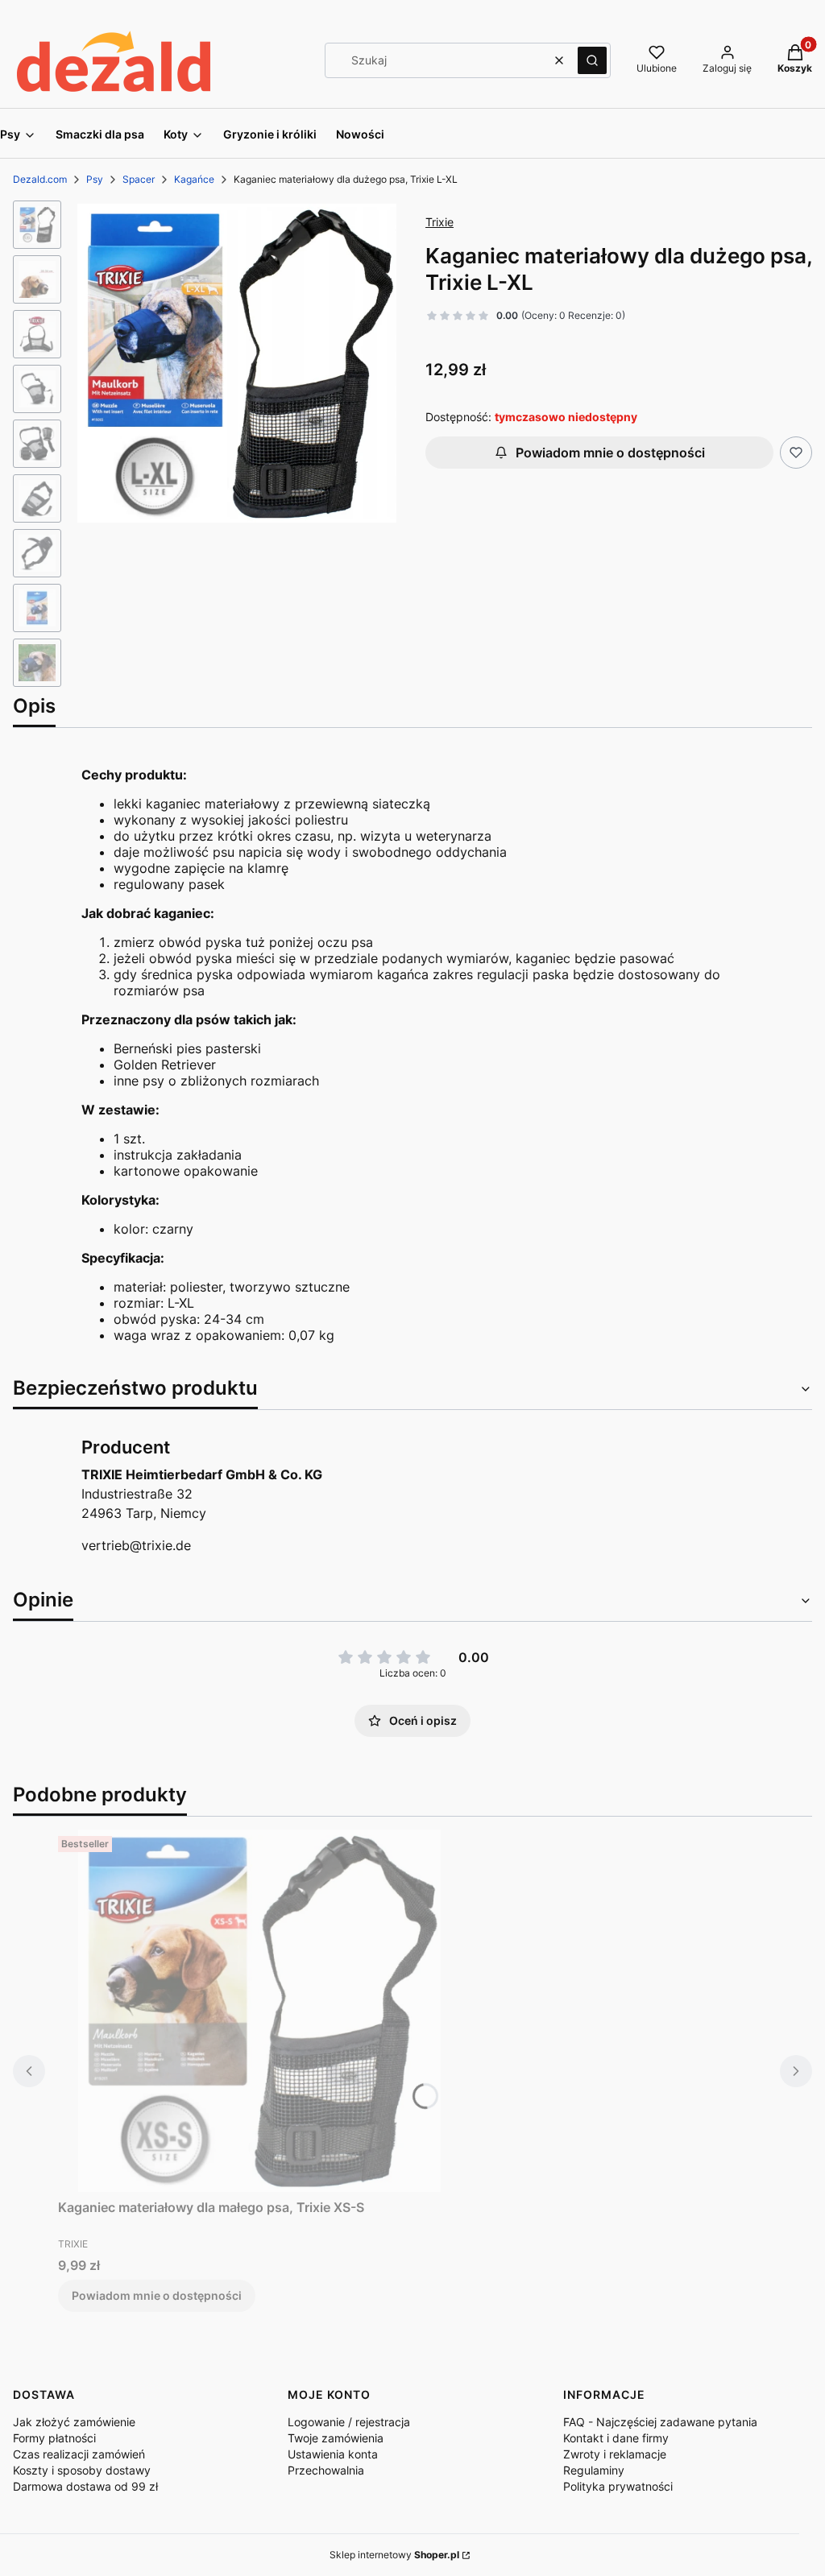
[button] (592, 60)
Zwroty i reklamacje (615, 2454)
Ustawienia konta (333, 2454)
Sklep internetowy (394, 2555)
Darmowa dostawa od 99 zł (85, 2486)
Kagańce (194, 179)
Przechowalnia (326, 2470)
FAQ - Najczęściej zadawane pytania (660, 2422)
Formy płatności (54, 2438)
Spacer (139, 179)
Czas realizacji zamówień (79, 2454)
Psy (95, 179)
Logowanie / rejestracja (349, 2422)
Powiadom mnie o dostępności (610, 453)
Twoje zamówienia (336, 2438)
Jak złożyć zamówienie (74, 2422)
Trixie (439, 222)
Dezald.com (40, 179)
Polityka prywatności (618, 2486)
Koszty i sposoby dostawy (82, 2470)
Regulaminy (594, 2470)
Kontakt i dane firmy (616, 2438)
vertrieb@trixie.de (136, 1545)
